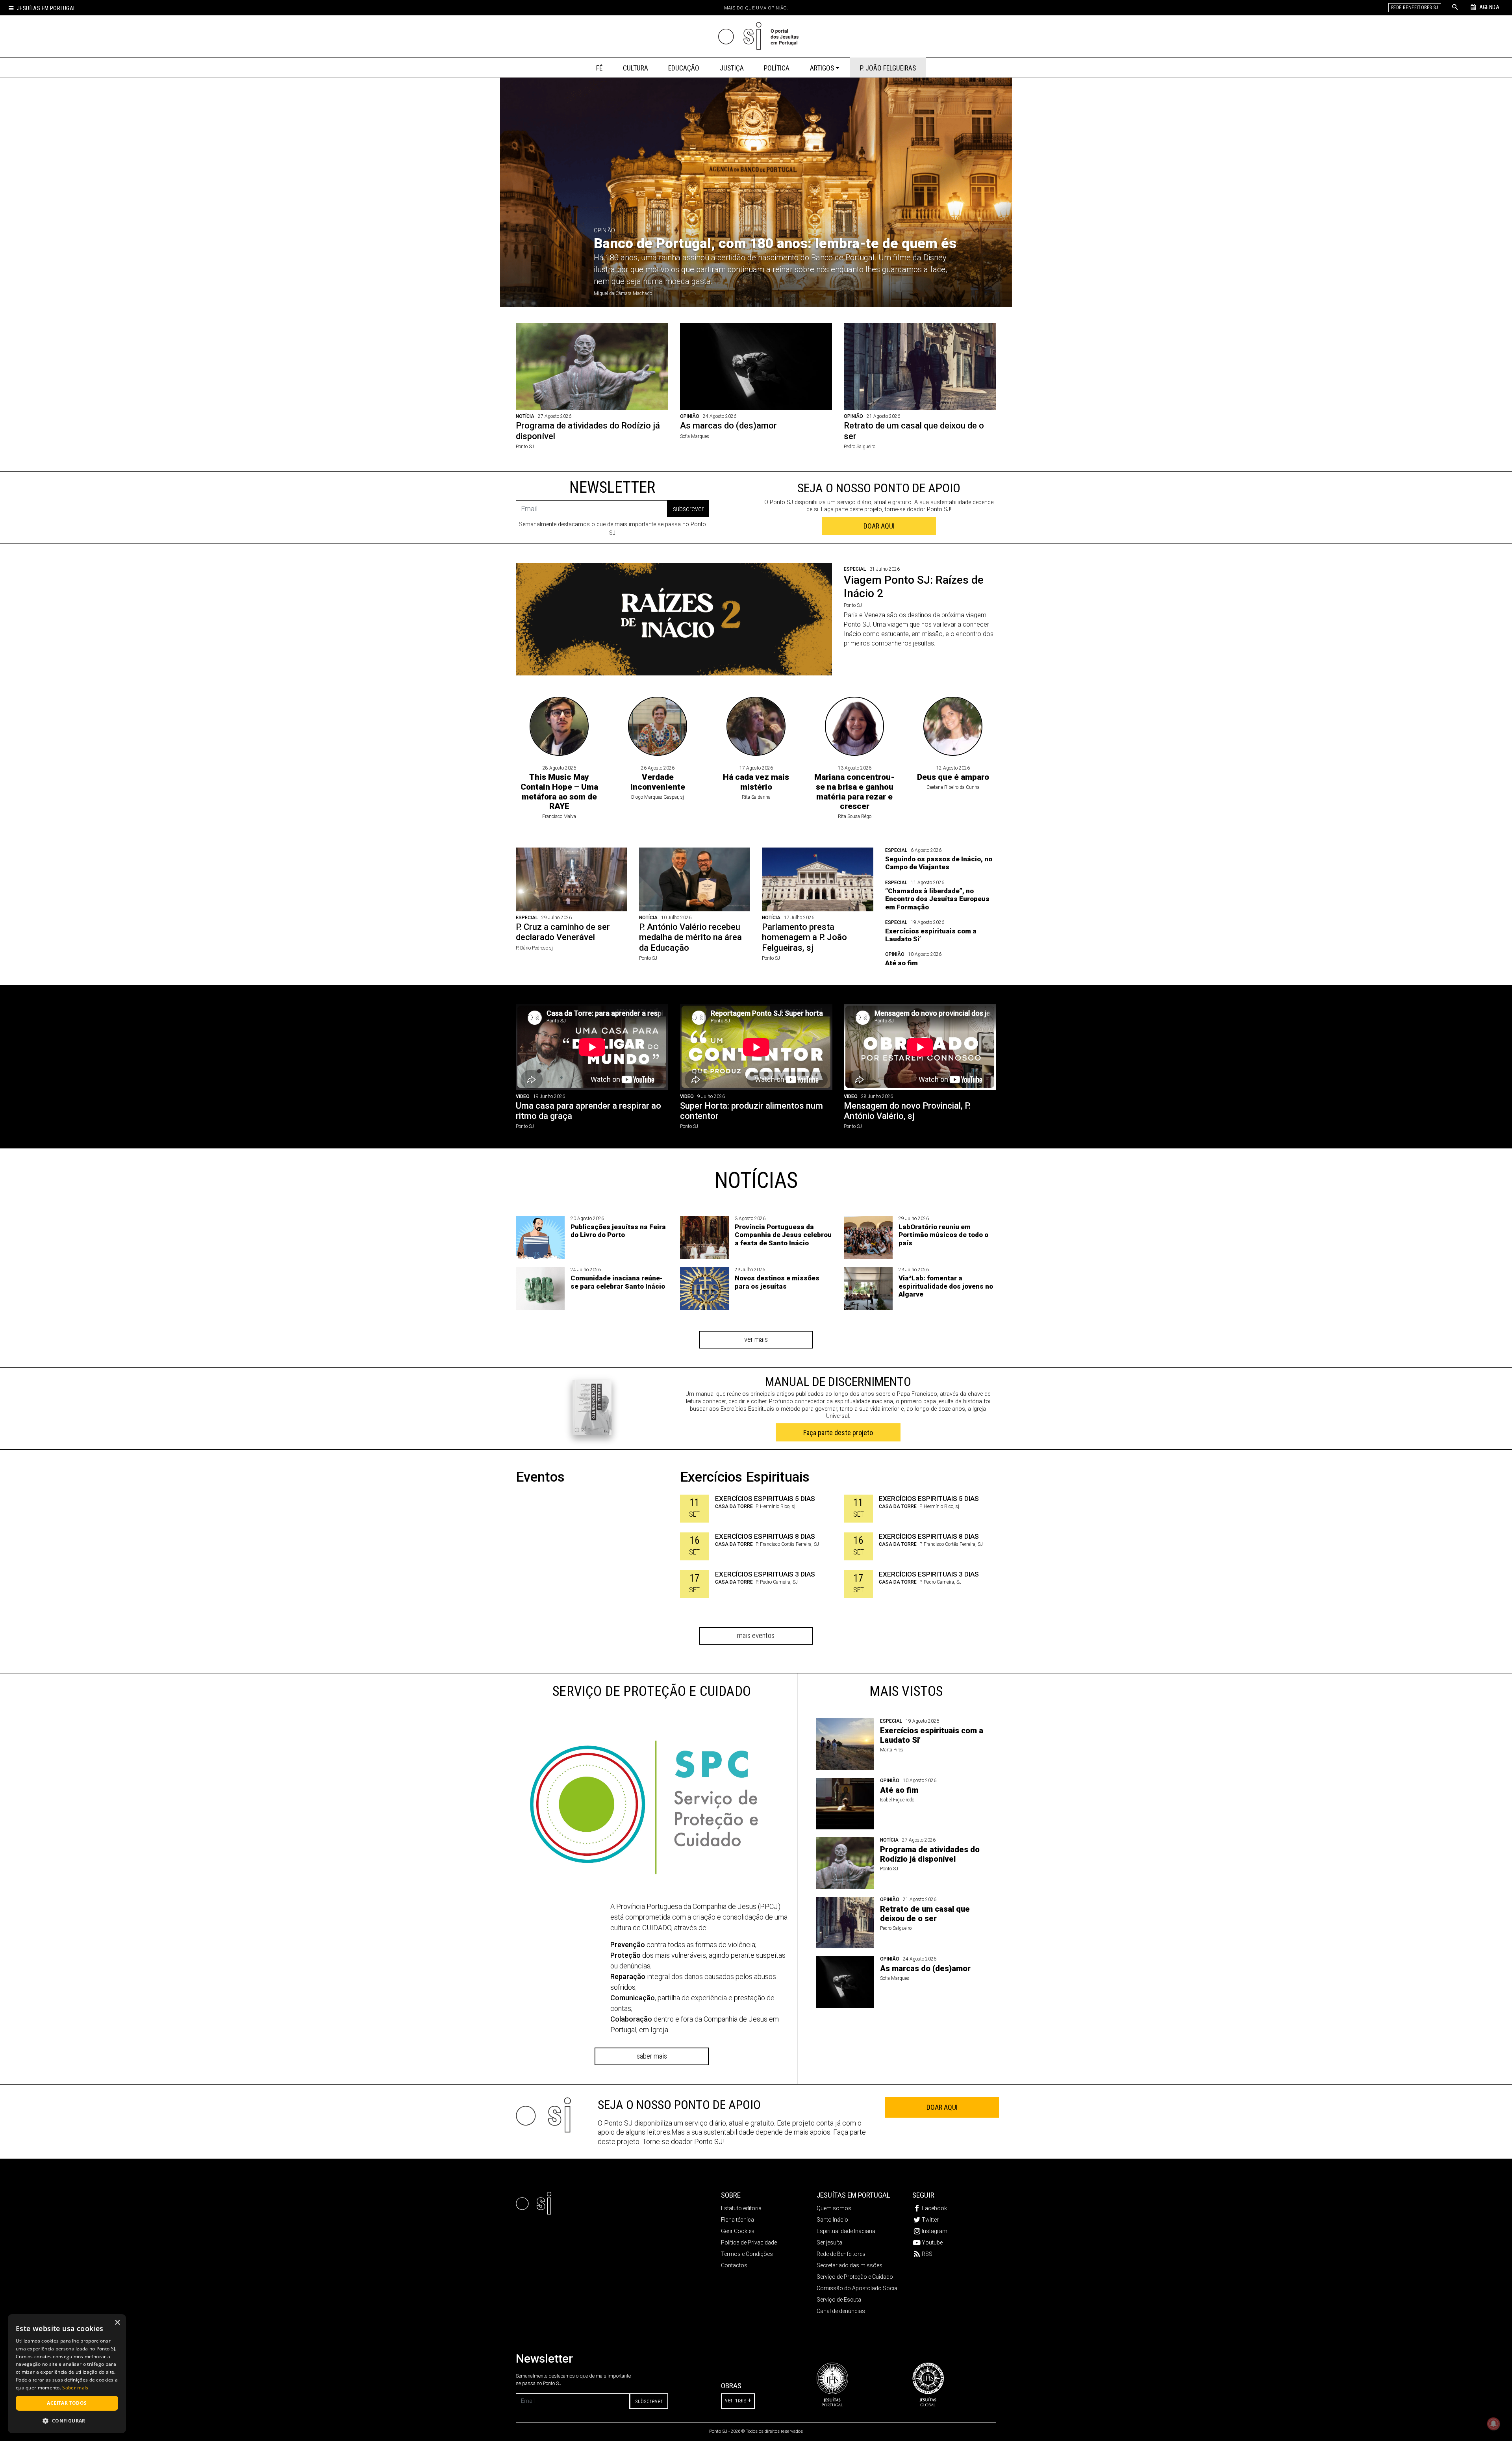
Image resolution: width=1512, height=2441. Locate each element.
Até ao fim (901, 963)
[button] (67, 2421)
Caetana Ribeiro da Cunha (953, 787)
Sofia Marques (695, 436)
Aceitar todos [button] (67, 2403)
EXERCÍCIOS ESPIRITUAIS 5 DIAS (765, 1499)
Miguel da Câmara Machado (623, 293)
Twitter (930, 2220)
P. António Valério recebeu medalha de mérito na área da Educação (690, 937)
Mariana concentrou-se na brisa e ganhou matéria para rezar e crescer (854, 792)
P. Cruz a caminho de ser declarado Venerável (563, 932)
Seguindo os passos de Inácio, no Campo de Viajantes (939, 863)
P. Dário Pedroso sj (534, 948)
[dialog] (67, 2374)
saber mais (652, 2056)
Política (777, 68)
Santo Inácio (832, 2220)
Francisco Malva (559, 816)
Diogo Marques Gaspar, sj (658, 797)
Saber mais (75, 2388)
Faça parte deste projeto (838, 1433)
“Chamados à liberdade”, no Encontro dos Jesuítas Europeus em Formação (937, 899)
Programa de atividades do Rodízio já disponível (930, 1854)
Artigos (822, 68)
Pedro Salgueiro (860, 447)
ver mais (756, 1339)
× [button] (117, 2323)
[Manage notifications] (1493, 2424)
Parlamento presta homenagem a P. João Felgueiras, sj (804, 937)
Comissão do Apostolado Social (858, 2288)
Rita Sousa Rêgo (855, 816)
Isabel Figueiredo (897, 1800)
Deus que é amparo (953, 777)
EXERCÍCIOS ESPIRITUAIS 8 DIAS (765, 1536)
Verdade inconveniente (658, 782)
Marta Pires (892, 1750)
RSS (927, 2254)
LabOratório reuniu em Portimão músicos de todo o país (943, 1235)
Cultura (636, 68)
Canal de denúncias (841, 2311)
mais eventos (756, 1635)
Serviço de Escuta (839, 2300)
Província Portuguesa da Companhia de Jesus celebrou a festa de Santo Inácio (783, 1235)
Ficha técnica (737, 2220)
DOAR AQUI (879, 526)
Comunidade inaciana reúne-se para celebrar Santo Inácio (618, 1282)
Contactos (734, 2265)
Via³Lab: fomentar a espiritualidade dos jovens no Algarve (946, 1286)
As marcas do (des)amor (728, 426)
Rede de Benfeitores (841, 2254)
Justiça (732, 68)
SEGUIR (923, 2195)
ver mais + (738, 2400)
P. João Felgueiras (888, 68)
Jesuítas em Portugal (46, 8)
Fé (599, 68)
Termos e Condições (747, 2254)
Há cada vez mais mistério (756, 782)
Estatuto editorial (742, 2208)
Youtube (932, 2243)
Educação (684, 68)
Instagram (935, 2231)
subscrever (688, 509)
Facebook (934, 2208)
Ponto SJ (525, 447)
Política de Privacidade (749, 2243)
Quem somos (834, 2208)
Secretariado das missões (850, 2265)
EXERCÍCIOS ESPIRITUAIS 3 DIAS (765, 1574)
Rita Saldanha (756, 797)
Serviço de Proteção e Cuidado (855, 2277)
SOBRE (731, 2195)
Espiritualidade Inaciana (846, 2231)
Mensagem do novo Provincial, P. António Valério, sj (907, 1111)
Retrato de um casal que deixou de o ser (925, 1914)
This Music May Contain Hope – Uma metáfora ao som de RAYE (559, 792)
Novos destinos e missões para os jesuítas (777, 1282)
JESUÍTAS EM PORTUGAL (853, 2195)
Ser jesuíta (829, 2243)
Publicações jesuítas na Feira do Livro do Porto (618, 1231)
